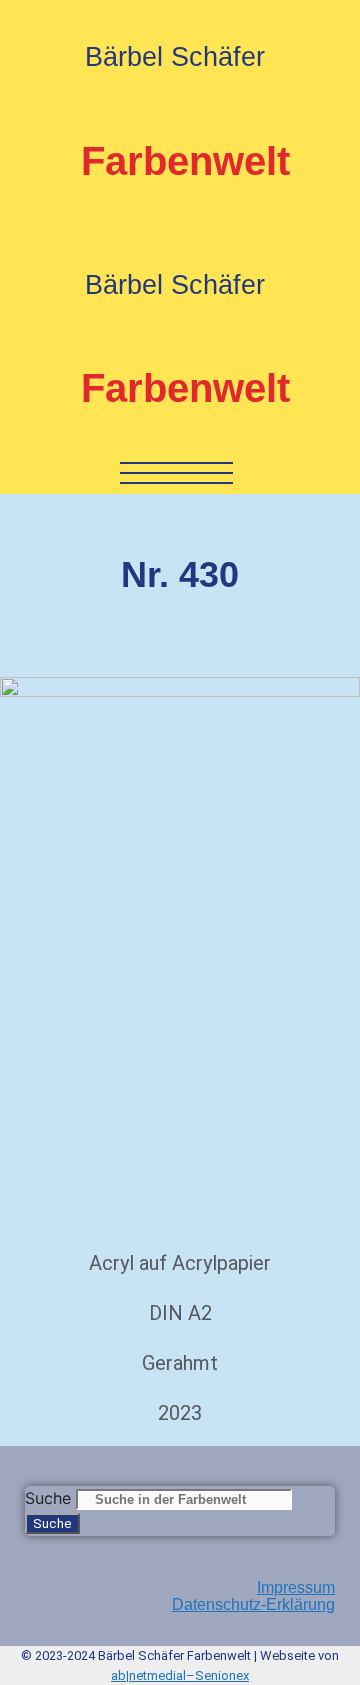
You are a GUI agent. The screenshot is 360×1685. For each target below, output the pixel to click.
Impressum (296, 1587)
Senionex (222, 1675)
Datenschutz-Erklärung (253, 1604)
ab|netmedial (148, 1675)
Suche (48, 1498)
